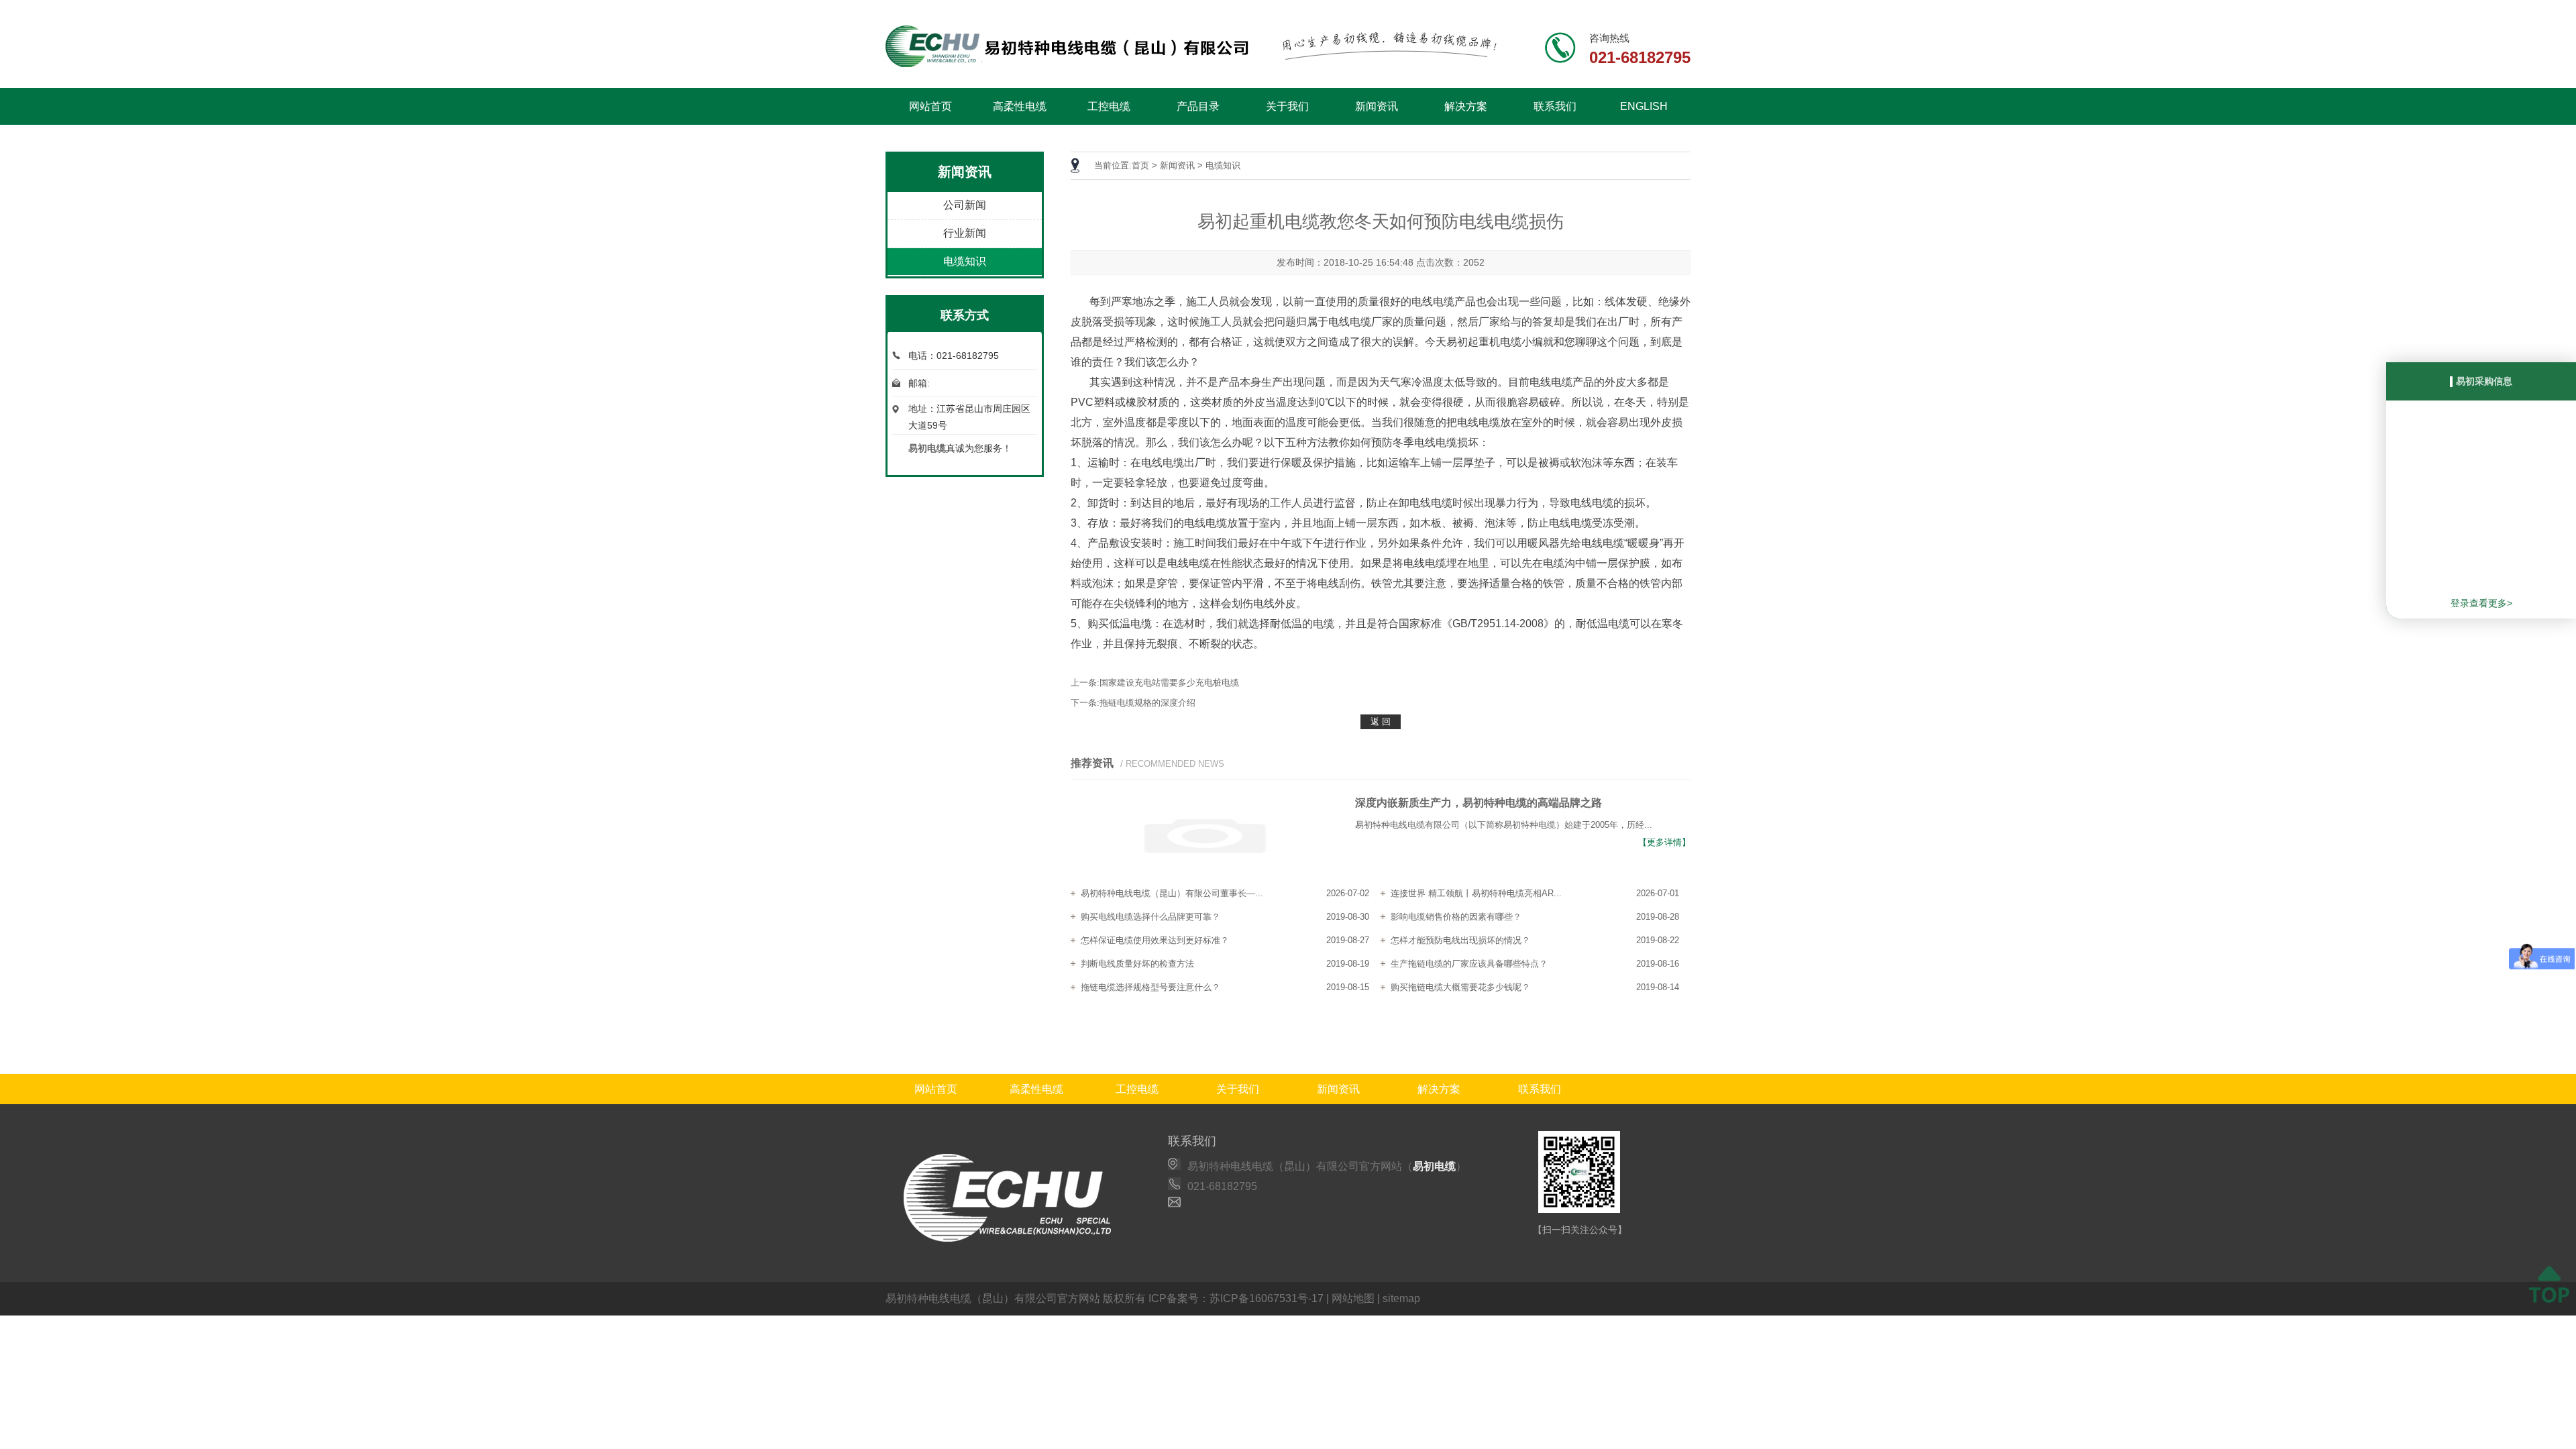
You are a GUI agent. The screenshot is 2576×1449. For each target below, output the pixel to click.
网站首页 (930, 106)
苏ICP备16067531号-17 (1267, 1298)
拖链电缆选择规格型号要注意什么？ (1150, 987)
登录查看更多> (2481, 603)
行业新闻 (965, 233)
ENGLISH (1644, 106)
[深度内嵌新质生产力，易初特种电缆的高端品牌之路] (1205, 837)
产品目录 (1198, 106)
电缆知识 (965, 261)
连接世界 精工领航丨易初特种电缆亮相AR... (1476, 893)
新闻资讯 (1377, 106)
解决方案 (1466, 106)
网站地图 (1353, 1298)
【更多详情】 (1664, 842)
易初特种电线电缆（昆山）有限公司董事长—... (1172, 893)
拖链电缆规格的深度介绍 (1147, 703)
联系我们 (1555, 106)
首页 (1140, 165)
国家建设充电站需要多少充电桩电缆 (1169, 683)
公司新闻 (965, 205)
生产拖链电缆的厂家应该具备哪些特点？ (1469, 964)
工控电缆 (1109, 106)
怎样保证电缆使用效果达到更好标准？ (1155, 940)
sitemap (1401, 1298)
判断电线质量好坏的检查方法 (1137, 964)
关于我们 (1287, 106)
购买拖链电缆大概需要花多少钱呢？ (1460, 987)
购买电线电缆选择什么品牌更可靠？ (1150, 917)
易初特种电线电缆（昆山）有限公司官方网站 (993, 1298)
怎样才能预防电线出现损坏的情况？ (1460, 940)
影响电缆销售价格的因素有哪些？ (1456, 917)
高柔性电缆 (1020, 106)
